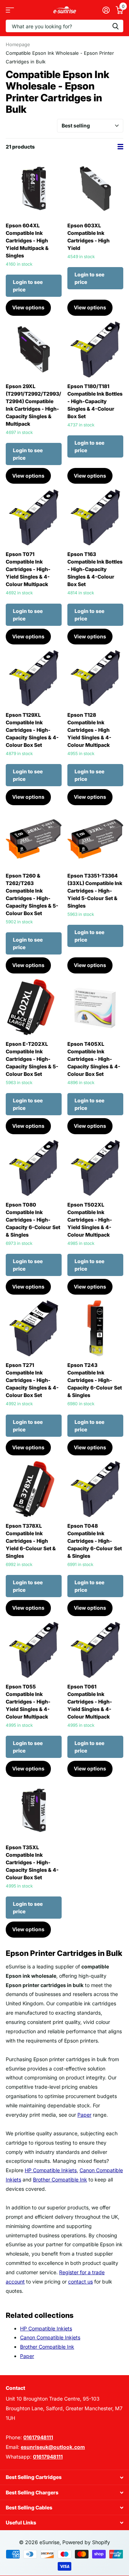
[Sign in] (106, 10)
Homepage (18, 44)
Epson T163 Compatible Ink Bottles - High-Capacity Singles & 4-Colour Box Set (95, 569)
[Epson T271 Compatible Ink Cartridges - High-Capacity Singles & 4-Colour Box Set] (34, 1328)
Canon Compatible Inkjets (50, 2337)
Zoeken (115, 26)
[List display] (120, 147)
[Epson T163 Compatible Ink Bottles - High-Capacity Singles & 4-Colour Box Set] (95, 517)
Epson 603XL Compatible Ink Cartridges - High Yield (89, 237)
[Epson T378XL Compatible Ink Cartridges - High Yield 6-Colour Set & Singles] (34, 1489)
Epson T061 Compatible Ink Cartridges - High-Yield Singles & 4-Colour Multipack (90, 1702)
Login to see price (28, 286)
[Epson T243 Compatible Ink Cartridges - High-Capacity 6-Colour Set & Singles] (95, 1328)
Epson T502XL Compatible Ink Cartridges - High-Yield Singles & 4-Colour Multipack (90, 1220)
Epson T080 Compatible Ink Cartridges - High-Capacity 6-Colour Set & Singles (33, 1220)
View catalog (10, 10)
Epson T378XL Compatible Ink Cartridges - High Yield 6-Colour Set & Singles (31, 1541)
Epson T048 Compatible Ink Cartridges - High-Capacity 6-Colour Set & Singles (95, 1541)
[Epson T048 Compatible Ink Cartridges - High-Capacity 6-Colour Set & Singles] (95, 1489)
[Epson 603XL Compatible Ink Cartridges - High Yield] (95, 189)
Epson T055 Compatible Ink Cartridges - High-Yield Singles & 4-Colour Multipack (28, 1702)
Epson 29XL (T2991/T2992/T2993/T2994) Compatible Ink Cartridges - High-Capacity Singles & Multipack (34, 405)
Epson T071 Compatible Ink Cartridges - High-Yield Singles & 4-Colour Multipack (28, 569)
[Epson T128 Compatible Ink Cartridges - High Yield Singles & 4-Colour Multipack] (95, 678)
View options (28, 307)
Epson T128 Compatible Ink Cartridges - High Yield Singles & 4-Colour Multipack (89, 730)
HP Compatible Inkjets (51, 2170)
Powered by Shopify (86, 2542)
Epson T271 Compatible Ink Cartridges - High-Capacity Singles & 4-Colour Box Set (32, 1380)
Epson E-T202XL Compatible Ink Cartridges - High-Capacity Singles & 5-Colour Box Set (32, 1059)
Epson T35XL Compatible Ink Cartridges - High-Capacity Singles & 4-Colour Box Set (32, 1862)
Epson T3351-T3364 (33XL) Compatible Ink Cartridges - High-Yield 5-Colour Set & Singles (95, 891)
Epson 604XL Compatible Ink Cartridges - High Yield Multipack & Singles (27, 240)
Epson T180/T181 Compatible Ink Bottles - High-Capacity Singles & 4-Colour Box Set (95, 401)
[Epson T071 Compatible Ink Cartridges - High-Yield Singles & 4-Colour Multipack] (34, 517)
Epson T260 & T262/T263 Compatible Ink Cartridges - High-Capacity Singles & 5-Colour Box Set (32, 894)
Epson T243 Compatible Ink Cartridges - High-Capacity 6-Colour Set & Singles (95, 1380)
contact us (80, 2282)
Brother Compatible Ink (60, 2179)
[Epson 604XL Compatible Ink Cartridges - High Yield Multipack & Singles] (34, 189)
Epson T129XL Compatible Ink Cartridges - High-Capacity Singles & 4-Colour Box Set (32, 730)
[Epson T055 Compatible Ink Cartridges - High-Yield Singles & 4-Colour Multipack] (34, 1650)
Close (64, 2477)
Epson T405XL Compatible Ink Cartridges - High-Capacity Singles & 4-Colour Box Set (94, 1059)
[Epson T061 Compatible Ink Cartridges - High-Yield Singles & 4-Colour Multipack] (95, 1650)
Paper (84, 2115)
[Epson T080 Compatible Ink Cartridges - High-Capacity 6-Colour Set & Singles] (34, 1168)
